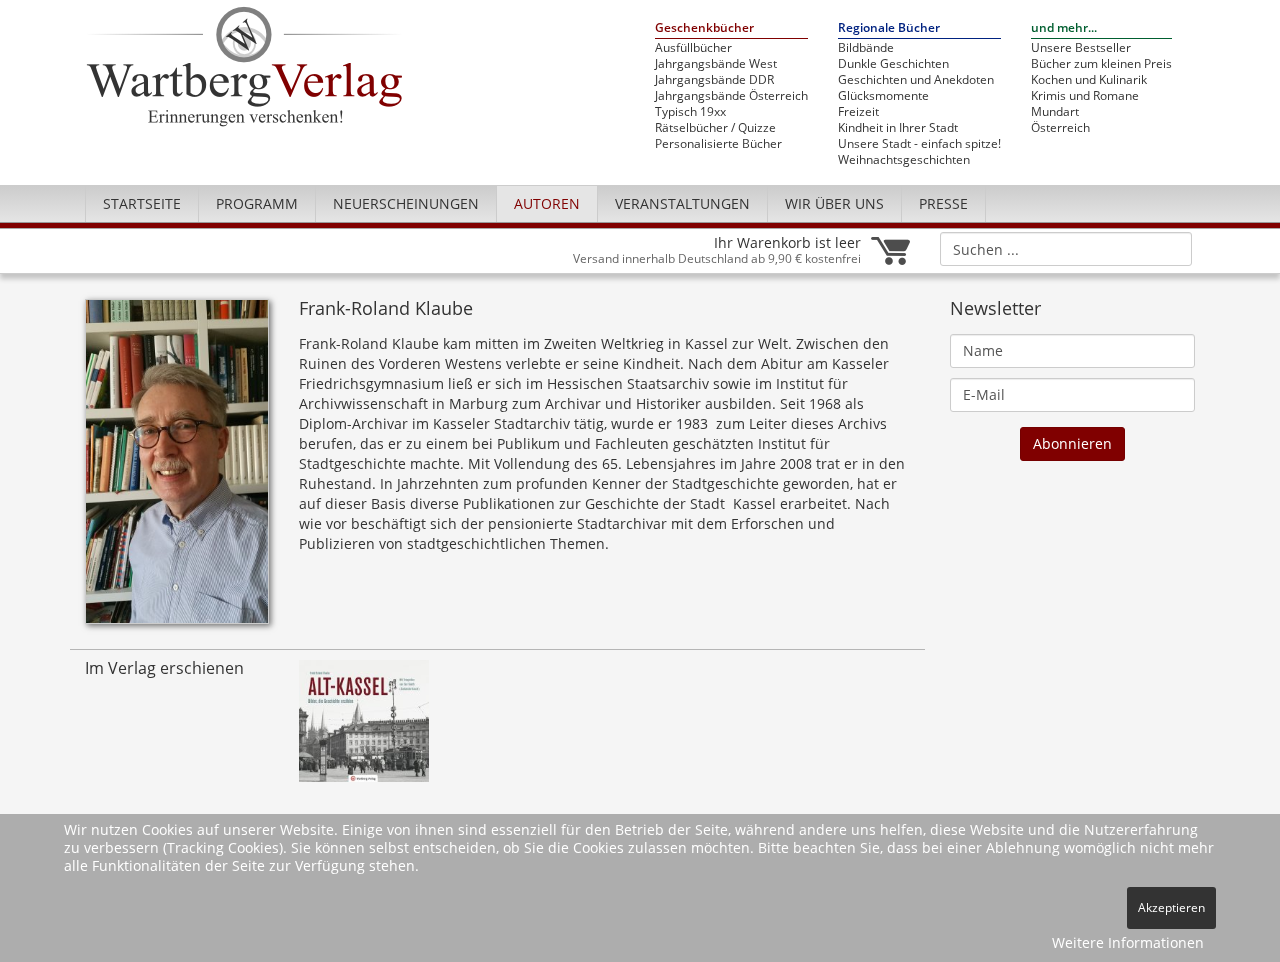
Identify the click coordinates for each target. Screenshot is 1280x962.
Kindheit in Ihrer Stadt (898, 128)
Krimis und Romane (1085, 96)
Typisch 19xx (690, 112)
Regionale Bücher (889, 28)
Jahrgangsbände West (716, 64)
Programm (257, 203)
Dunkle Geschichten (893, 64)
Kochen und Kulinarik (1089, 80)
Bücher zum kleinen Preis (1101, 64)
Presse (943, 203)
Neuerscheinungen (406, 203)
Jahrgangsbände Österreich (731, 96)
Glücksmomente (883, 96)
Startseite (142, 203)
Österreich (1060, 128)
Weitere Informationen (1128, 942)
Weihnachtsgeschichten (904, 160)
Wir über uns (834, 203)
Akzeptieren (1171, 907)
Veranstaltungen (682, 203)
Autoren (547, 203)
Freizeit (858, 112)
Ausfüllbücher (693, 48)
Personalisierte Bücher (718, 144)
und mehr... (1064, 28)
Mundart (1055, 112)
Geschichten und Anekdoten (916, 80)
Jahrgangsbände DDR (714, 80)
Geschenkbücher (704, 28)
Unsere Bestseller (1081, 48)
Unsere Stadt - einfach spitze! (919, 144)
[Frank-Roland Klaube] (177, 467)
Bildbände (866, 48)
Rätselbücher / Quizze (715, 128)
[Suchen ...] (1170, 248)
